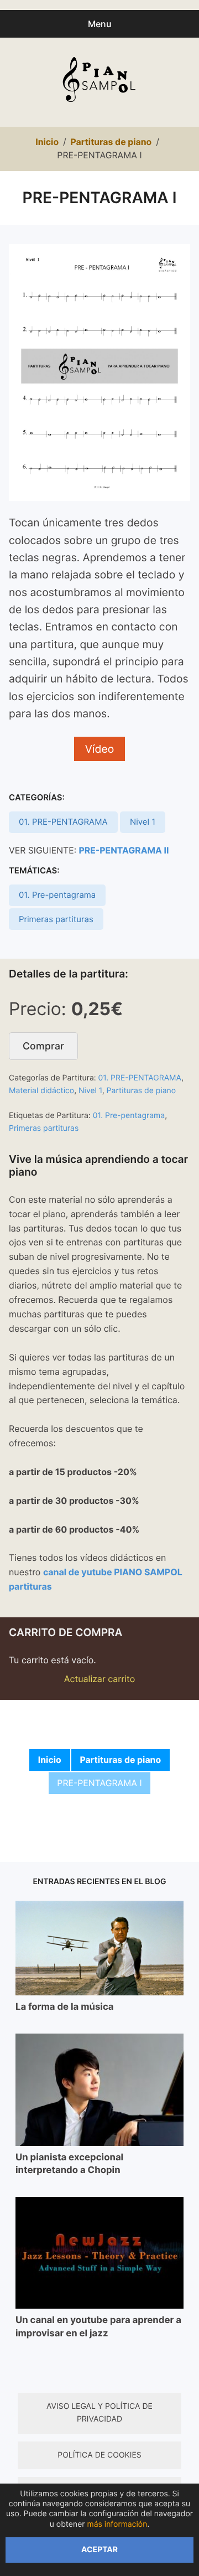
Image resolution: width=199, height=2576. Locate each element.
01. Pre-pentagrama (57, 895)
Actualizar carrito (100, 1679)
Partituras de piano (142, 1091)
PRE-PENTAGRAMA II (124, 850)
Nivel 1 (143, 822)
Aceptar (99, 2550)
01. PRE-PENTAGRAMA (63, 822)
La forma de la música (65, 2007)
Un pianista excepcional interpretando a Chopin (69, 2164)
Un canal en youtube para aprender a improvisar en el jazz (98, 2327)
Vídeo (100, 749)
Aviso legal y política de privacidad (99, 2413)
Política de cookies (99, 2455)
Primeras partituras (56, 919)
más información (117, 2524)
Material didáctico (41, 1091)
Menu (100, 24)
